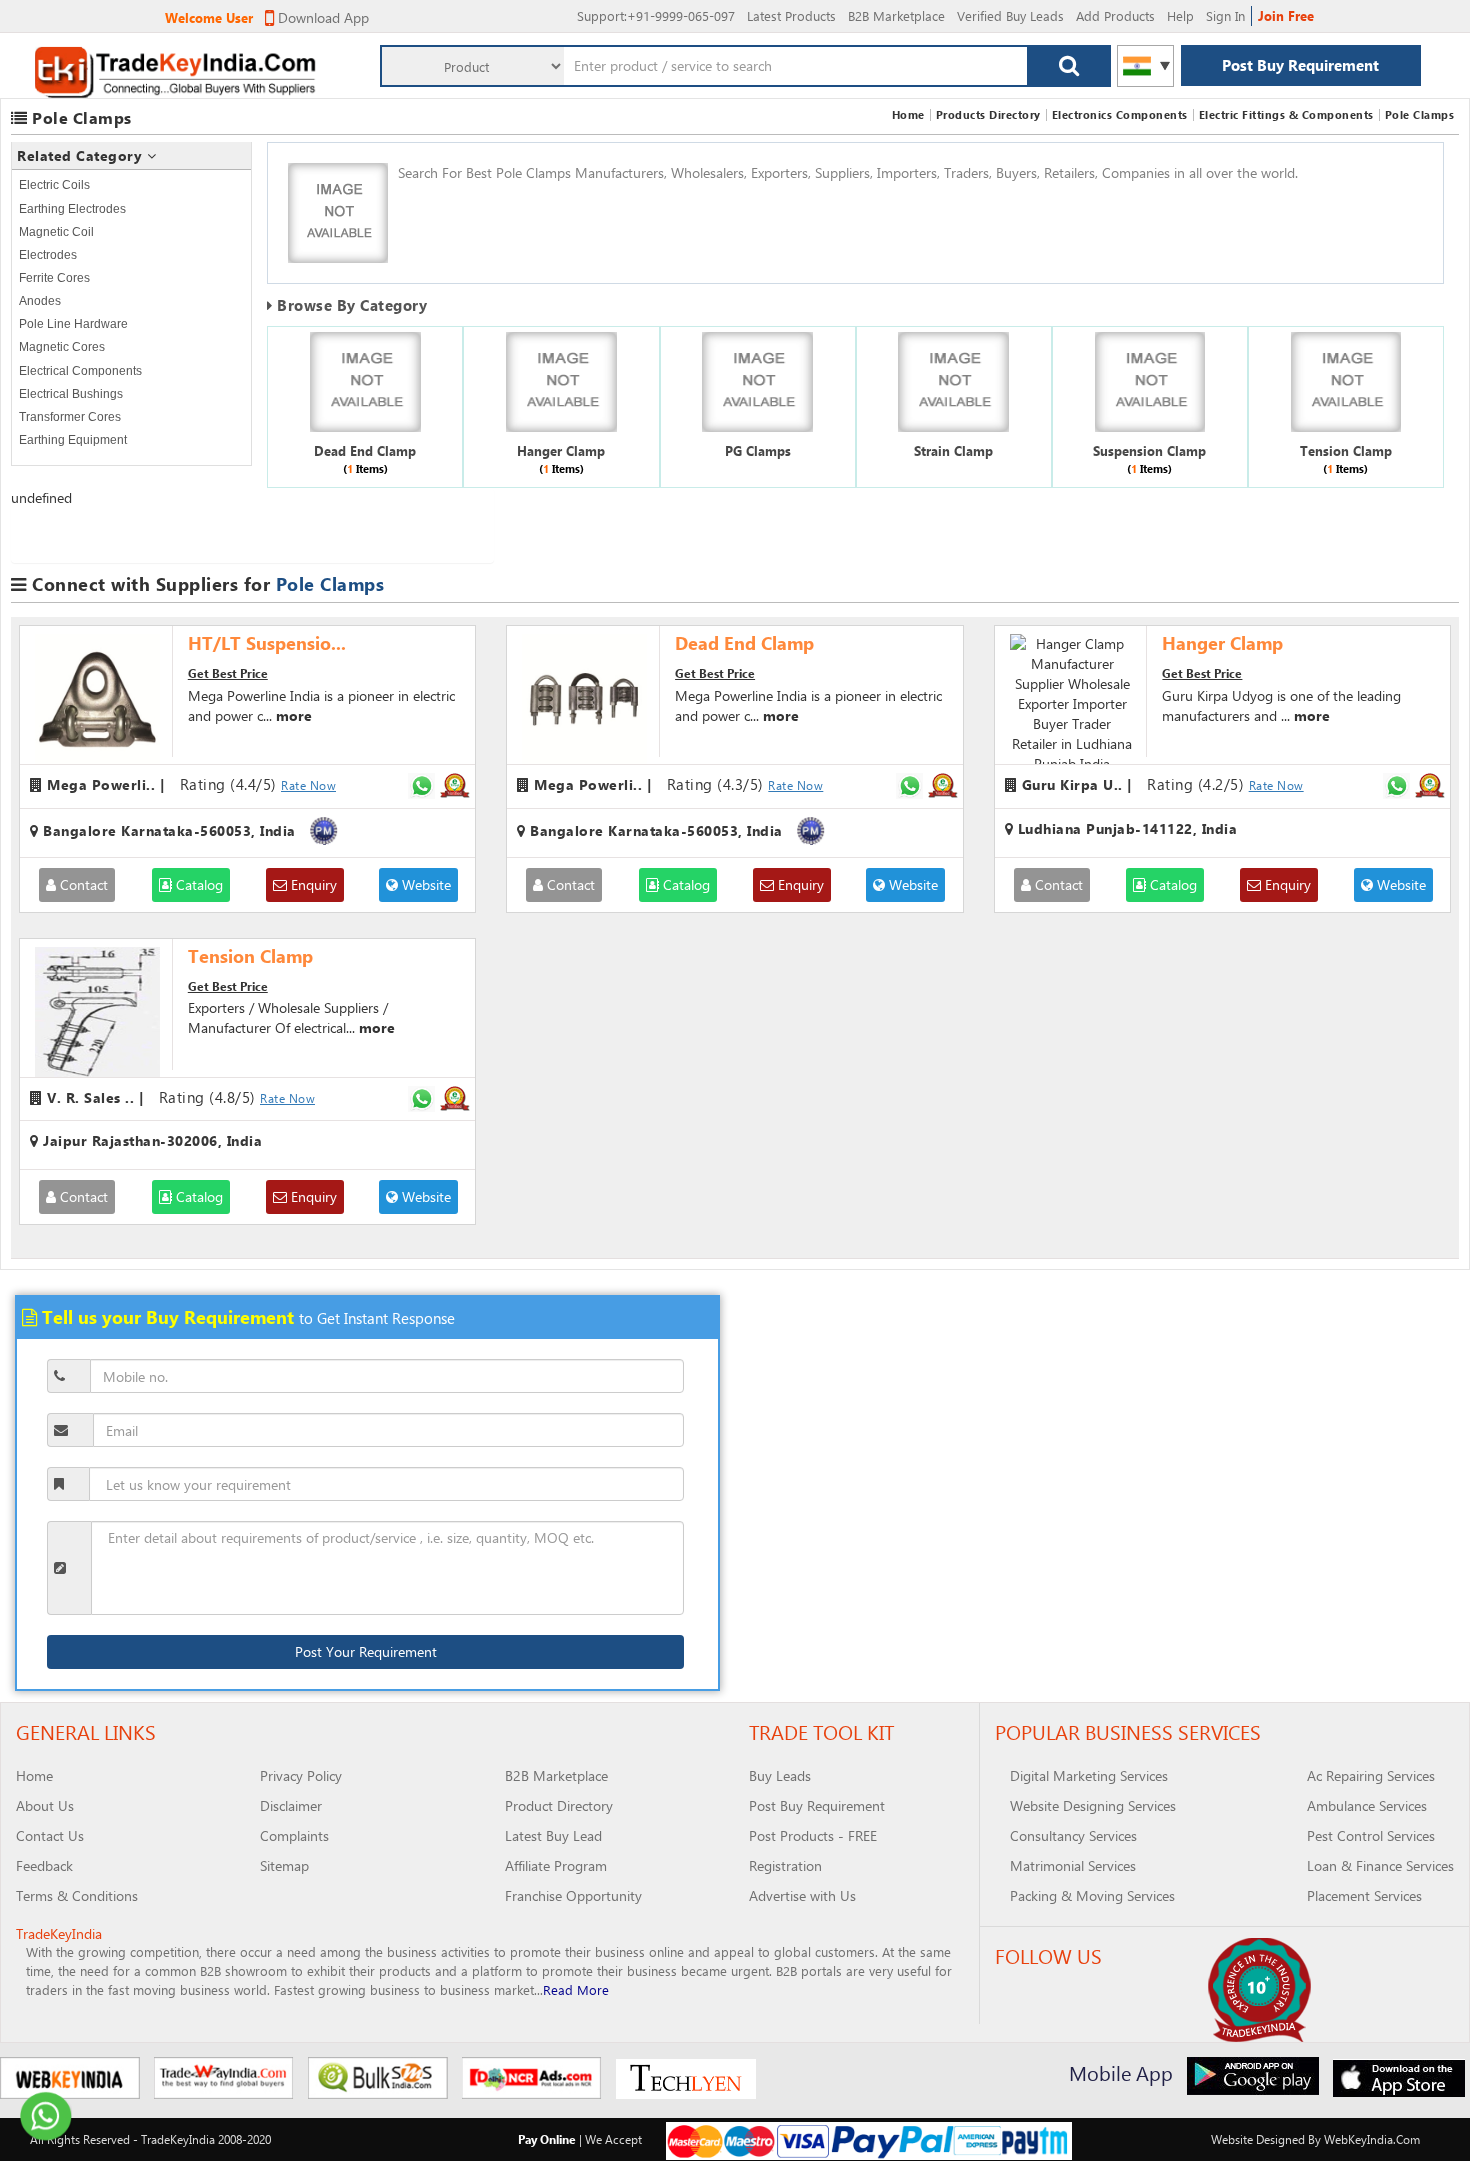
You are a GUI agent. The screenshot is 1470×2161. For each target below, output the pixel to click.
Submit (703, 764)
